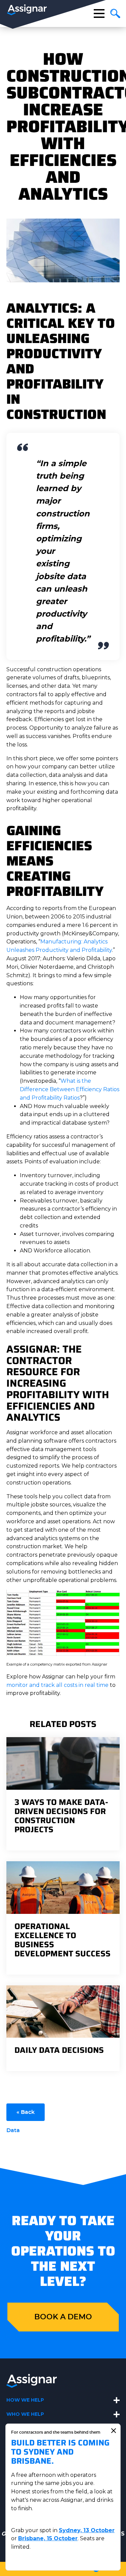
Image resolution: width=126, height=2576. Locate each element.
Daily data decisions (59, 2050)
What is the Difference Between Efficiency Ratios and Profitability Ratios (70, 1089)
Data (13, 2130)
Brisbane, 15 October (48, 2538)
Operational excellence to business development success (62, 1940)
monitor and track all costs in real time (57, 1685)
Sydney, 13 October (87, 2530)
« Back (26, 2112)
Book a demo (63, 2317)
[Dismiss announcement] (114, 2431)
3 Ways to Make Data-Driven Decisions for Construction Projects (61, 1816)
